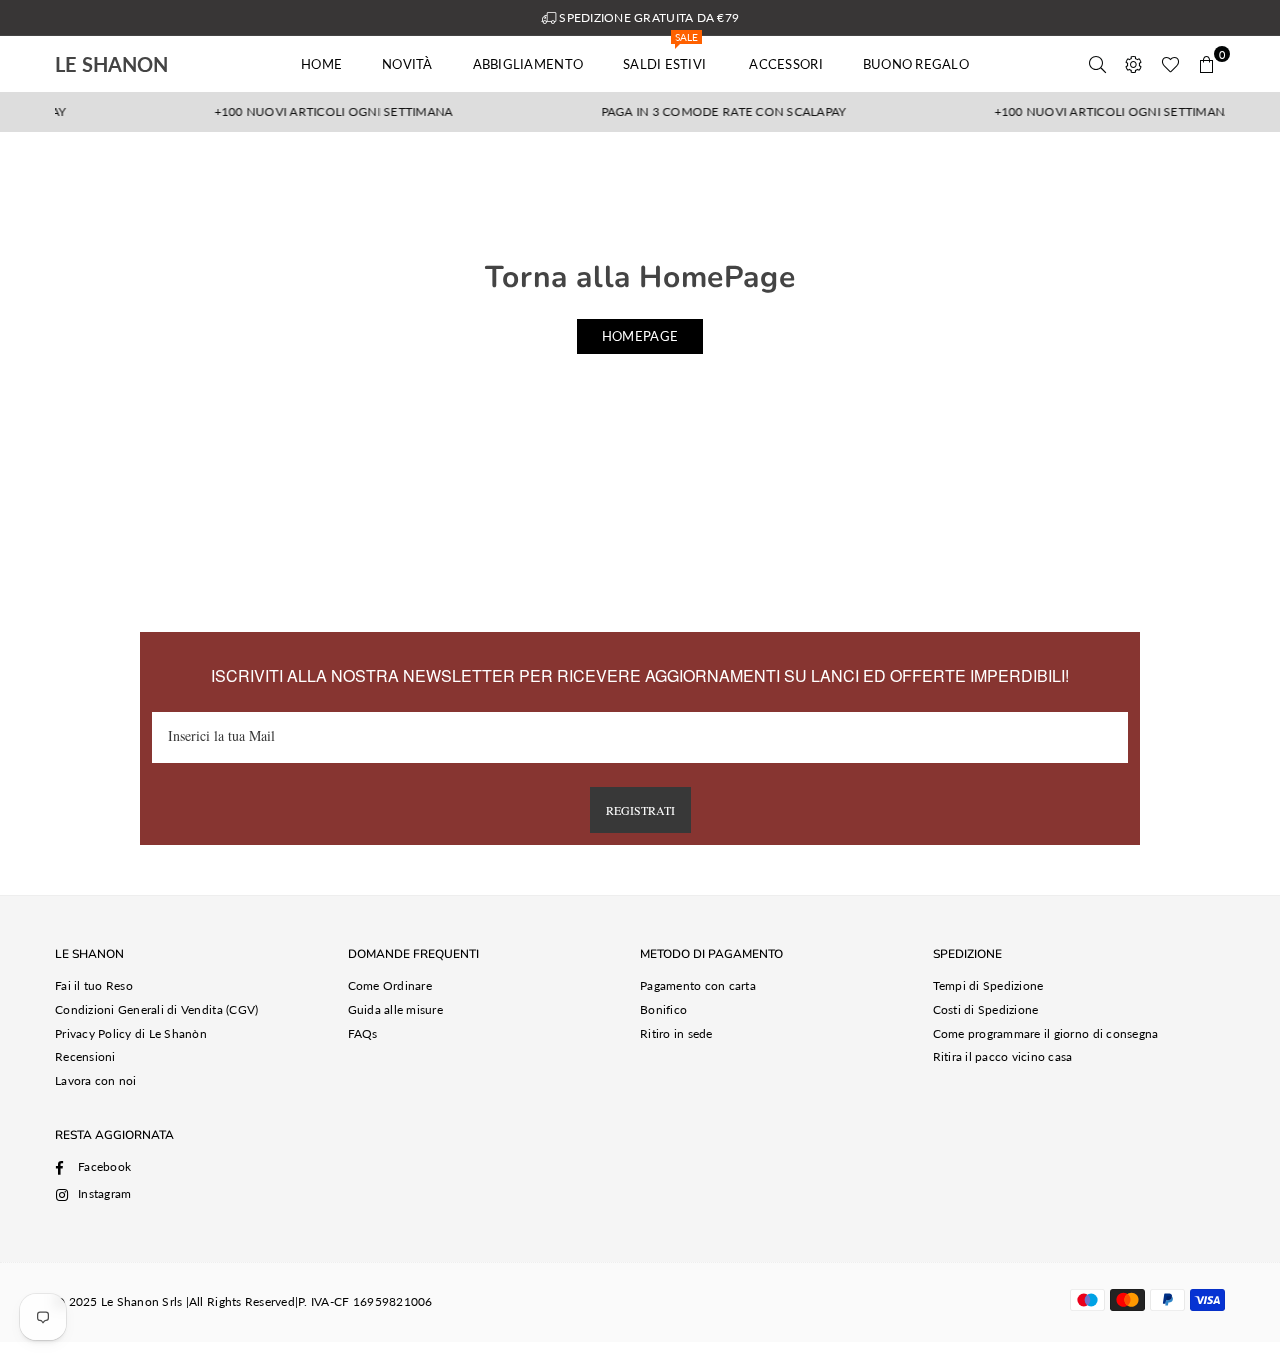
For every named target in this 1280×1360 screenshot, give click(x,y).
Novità (407, 64)
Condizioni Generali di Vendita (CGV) (156, 1009)
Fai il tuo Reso (94, 985)
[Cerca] (1098, 64)
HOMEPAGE (640, 336)
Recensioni (85, 1056)
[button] (1207, 64)
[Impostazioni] (1134, 64)
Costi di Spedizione (986, 1009)
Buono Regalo (916, 64)
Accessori (785, 64)
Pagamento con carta (698, 985)
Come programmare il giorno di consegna (1046, 1033)
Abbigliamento (528, 64)
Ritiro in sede (676, 1033)
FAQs (363, 1033)
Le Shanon (140, 64)
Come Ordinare (390, 985)
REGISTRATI (640, 810)
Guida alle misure (395, 1009)
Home (321, 64)
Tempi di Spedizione (988, 985)
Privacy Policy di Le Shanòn (131, 1033)
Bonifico (663, 1009)
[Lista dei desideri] (1170, 64)
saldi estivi (666, 54)
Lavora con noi (96, 1080)
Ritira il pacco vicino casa (1003, 1056)
